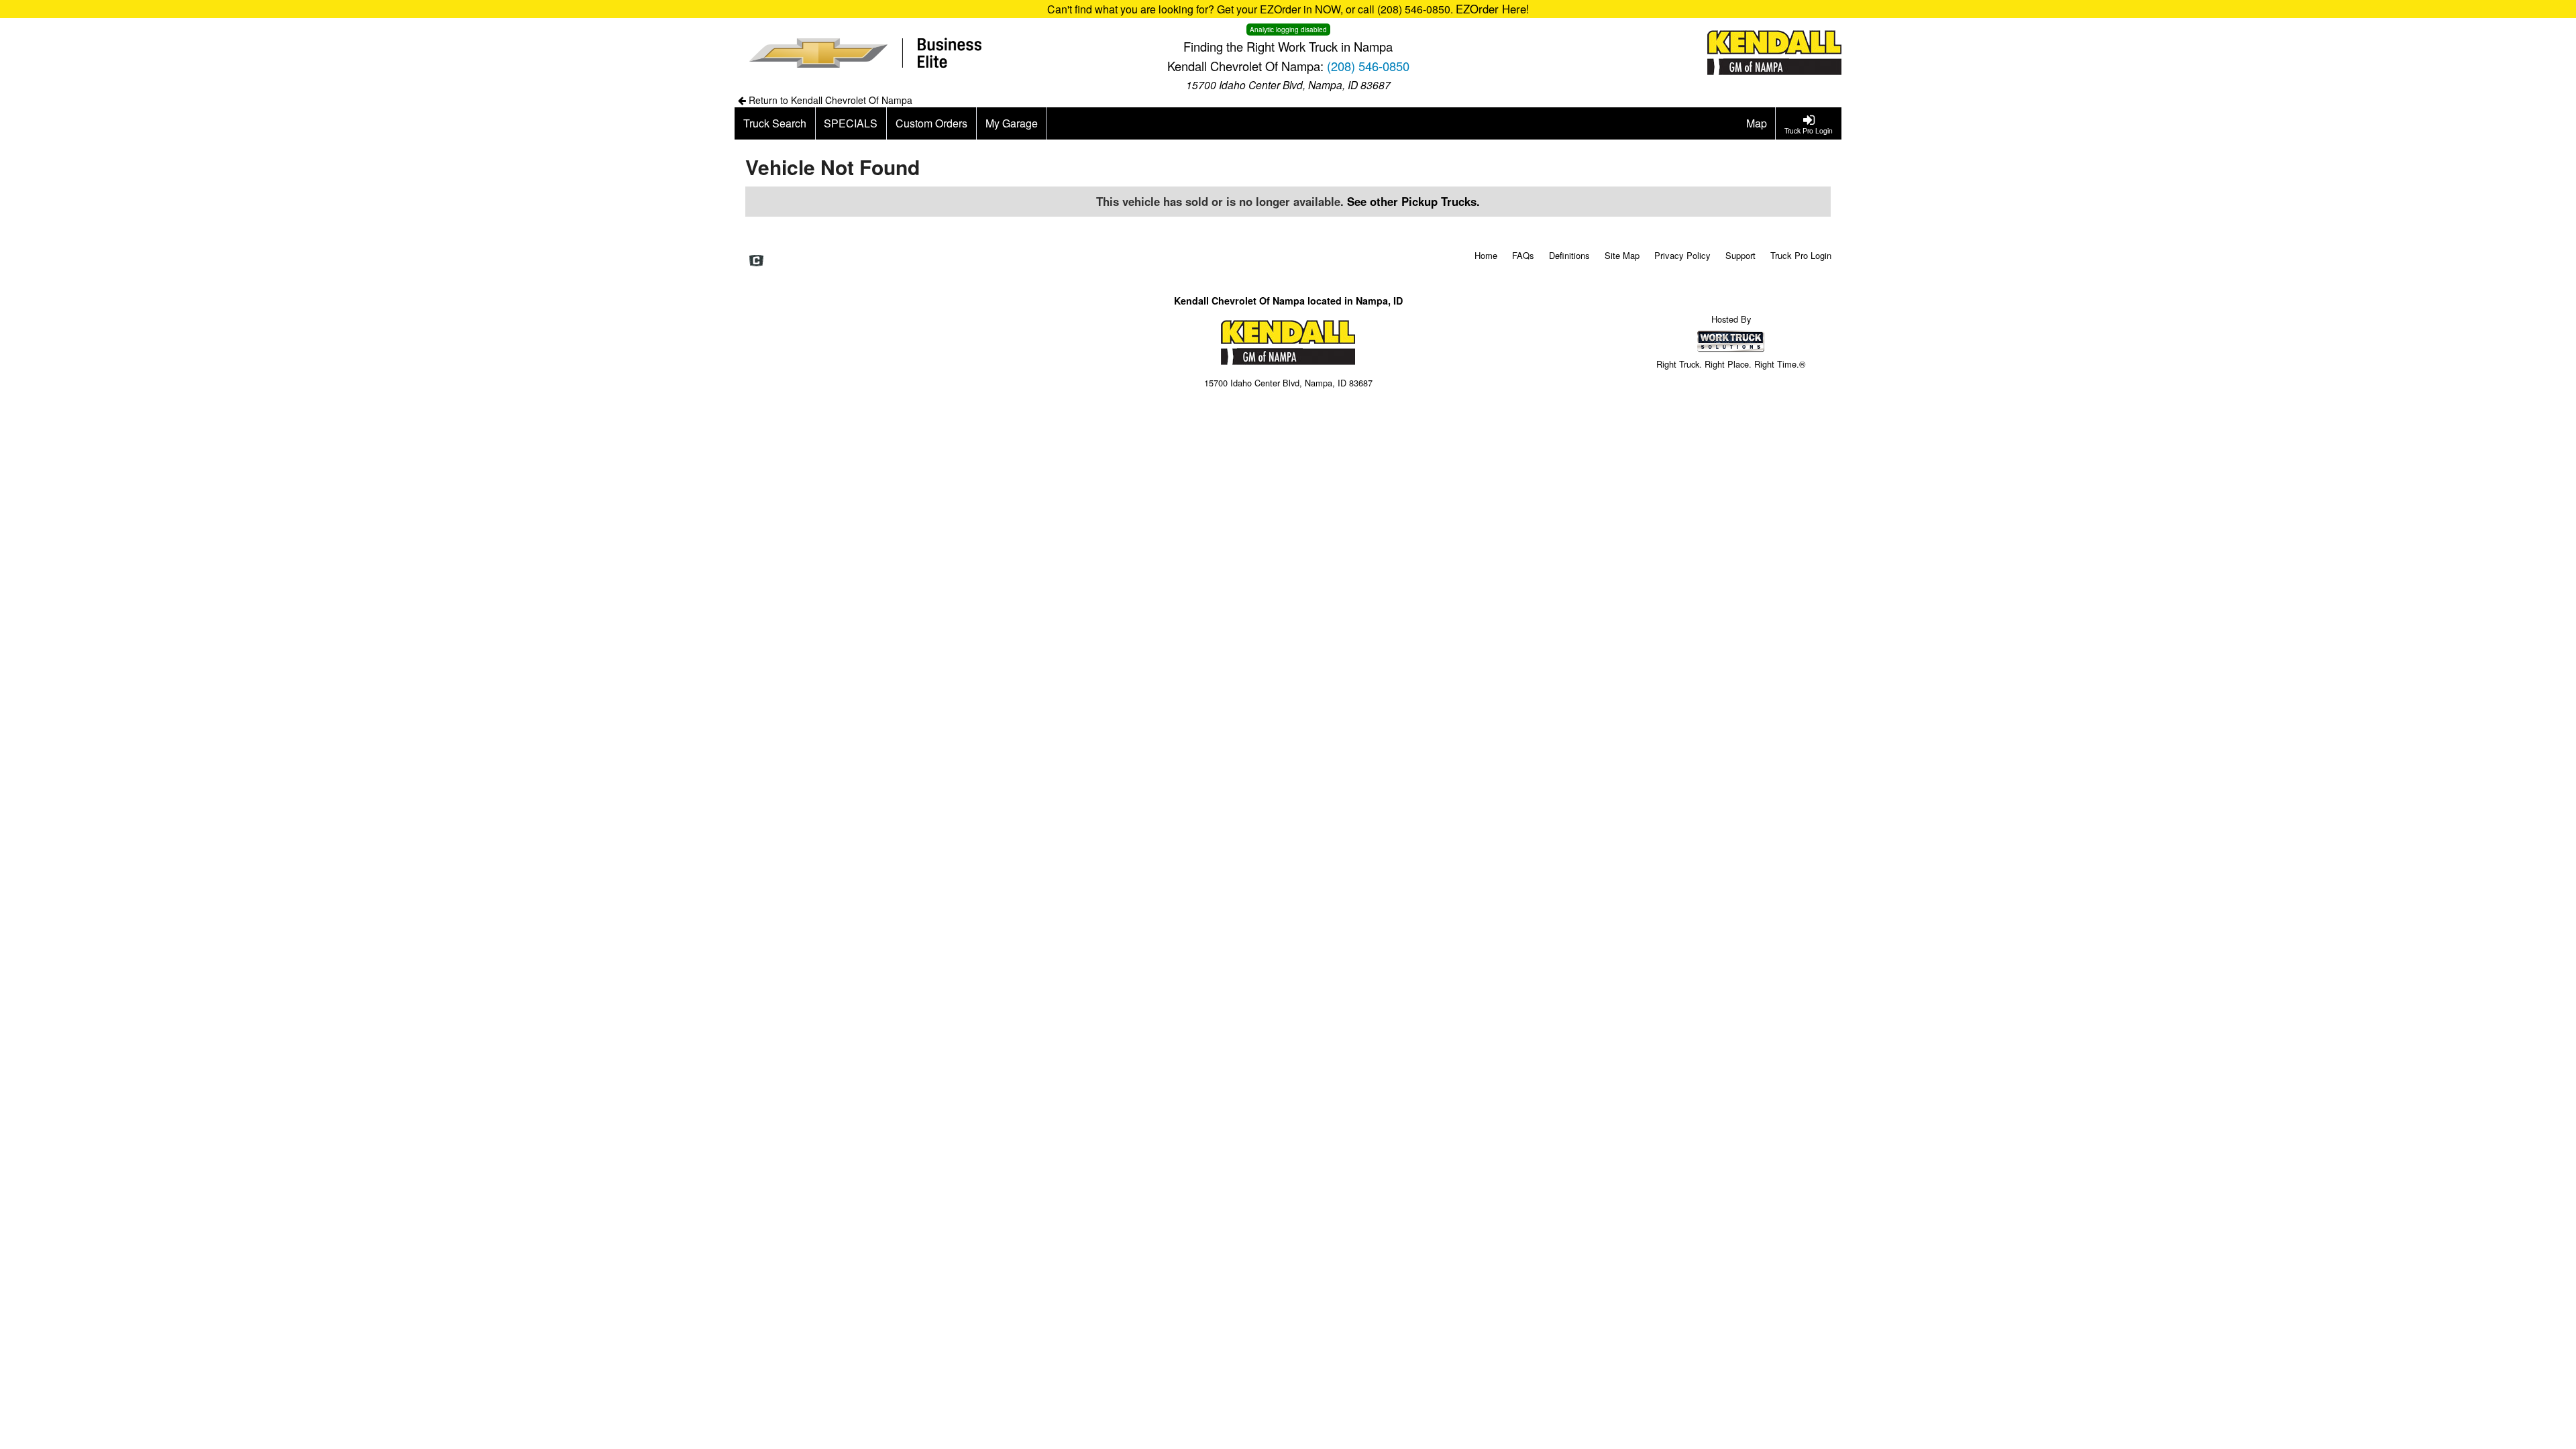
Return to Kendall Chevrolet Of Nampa (829, 100)
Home (1486, 255)
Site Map (1622, 255)
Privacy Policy (1682, 255)
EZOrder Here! (1493, 9)
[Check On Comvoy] (756, 261)
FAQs (1523, 255)
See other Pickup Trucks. (1413, 201)
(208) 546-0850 (1368, 66)
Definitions (1569, 255)
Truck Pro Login (1801, 255)
